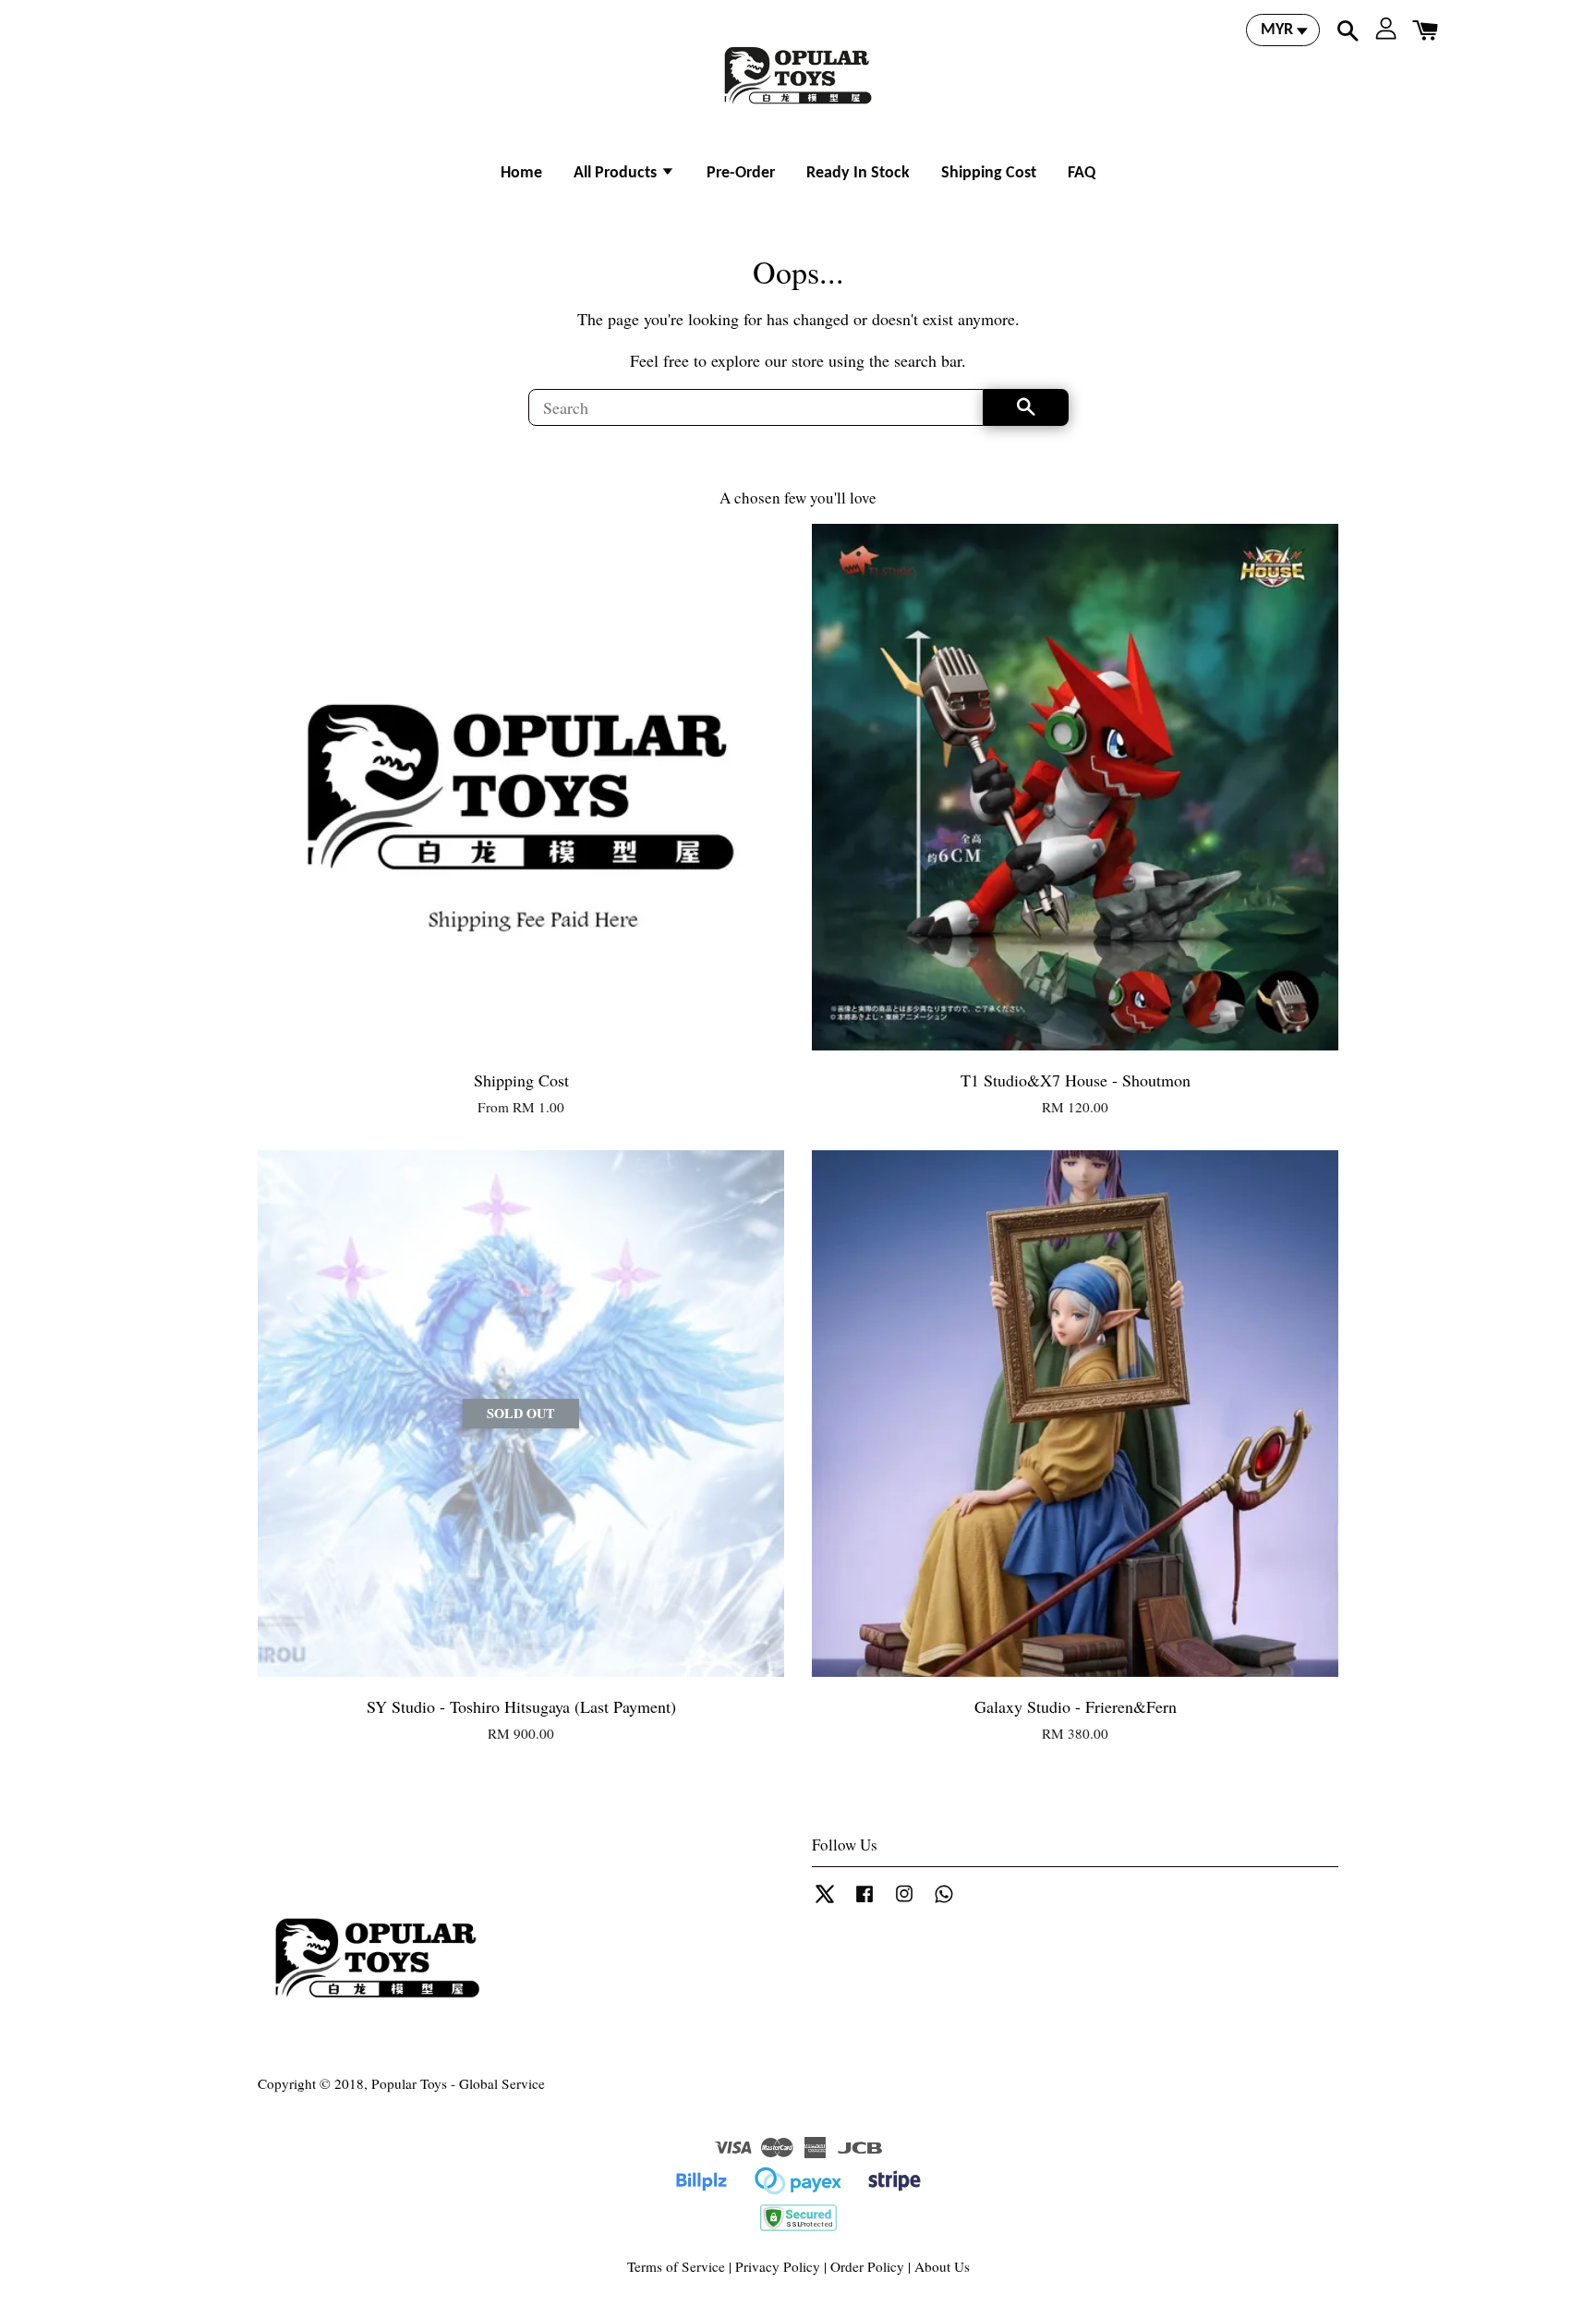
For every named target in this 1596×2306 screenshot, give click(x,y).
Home (521, 173)
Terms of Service (676, 2266)
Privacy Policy (778, 2266)
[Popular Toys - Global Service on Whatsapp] (944, 1901)
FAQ (1082, 173)
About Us (942, 2266)
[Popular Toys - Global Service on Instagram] (904, 1901)
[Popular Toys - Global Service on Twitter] (825, 1901)
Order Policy (867, 2266)
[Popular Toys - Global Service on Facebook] (864, 1901)
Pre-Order (741, 173)
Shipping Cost (989, 173)
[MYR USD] (1283, 30)
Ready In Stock (858, 173)
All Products (617, 173)
